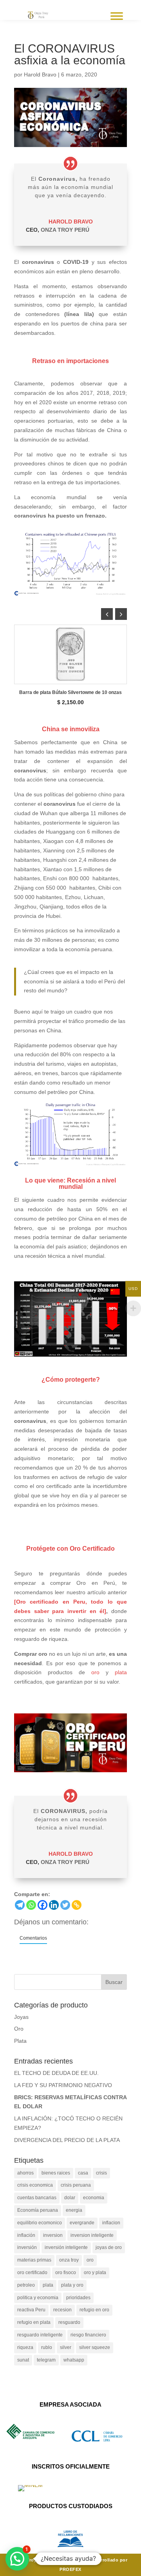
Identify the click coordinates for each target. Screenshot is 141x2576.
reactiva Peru (31, 2310)
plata (121, 1672)
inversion (53, 2235)
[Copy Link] (77, 1905)
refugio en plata (34, 2322)
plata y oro (72, 2285)
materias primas (34, 2260)
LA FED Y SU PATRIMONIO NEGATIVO (63, 2085)
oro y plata (95, 2273)
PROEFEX (70, 2569)
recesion (62, 2310)
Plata (20, 2041)
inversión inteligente (66, 2247)
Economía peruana (38, 2210)
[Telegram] (20, 1905)
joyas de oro (109, 2247)
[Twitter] (65, 1905)
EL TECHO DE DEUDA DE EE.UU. (56, 2073)
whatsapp (74, 2360)
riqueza (25, 2347)
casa (83, 2173)
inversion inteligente (92, 2235)
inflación (26, 2235)
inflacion (111, 2223)
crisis (101, 2173)
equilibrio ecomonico (40, 2223)
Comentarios (33, 1938)
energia (74, 2210)
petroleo (26, 2285)
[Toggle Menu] (117, 16)
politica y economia (38, 2298)
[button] (121, 614)
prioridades (78, 2298)
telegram (46, 2360)
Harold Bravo (40, 74)
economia (94, 2198)
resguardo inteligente (40, 2335)
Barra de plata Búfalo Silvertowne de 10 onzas (70, 692)
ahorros (25, 2173)
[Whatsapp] (31, 1905)
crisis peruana (76, 2185)
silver (66, 2347)
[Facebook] (42, 1905)
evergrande (82, 2223)
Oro (19, 2029)
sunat (23, 2360)
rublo (47, 2347)
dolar (70, 2198)
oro (95, 1672)
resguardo (69, 2322)
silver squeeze (95, 2347)
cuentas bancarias (37, 2198)
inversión (27, 2247)
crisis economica (35, 2185)
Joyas (21, 2017)
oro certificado (32, 2273)
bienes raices (56, 2173)
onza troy (69, 2260)
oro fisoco (66, 2273)
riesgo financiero (88, 2335)
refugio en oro (94, 2310)
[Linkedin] (54, 1905)
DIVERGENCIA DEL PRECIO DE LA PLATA (67, 2140)
